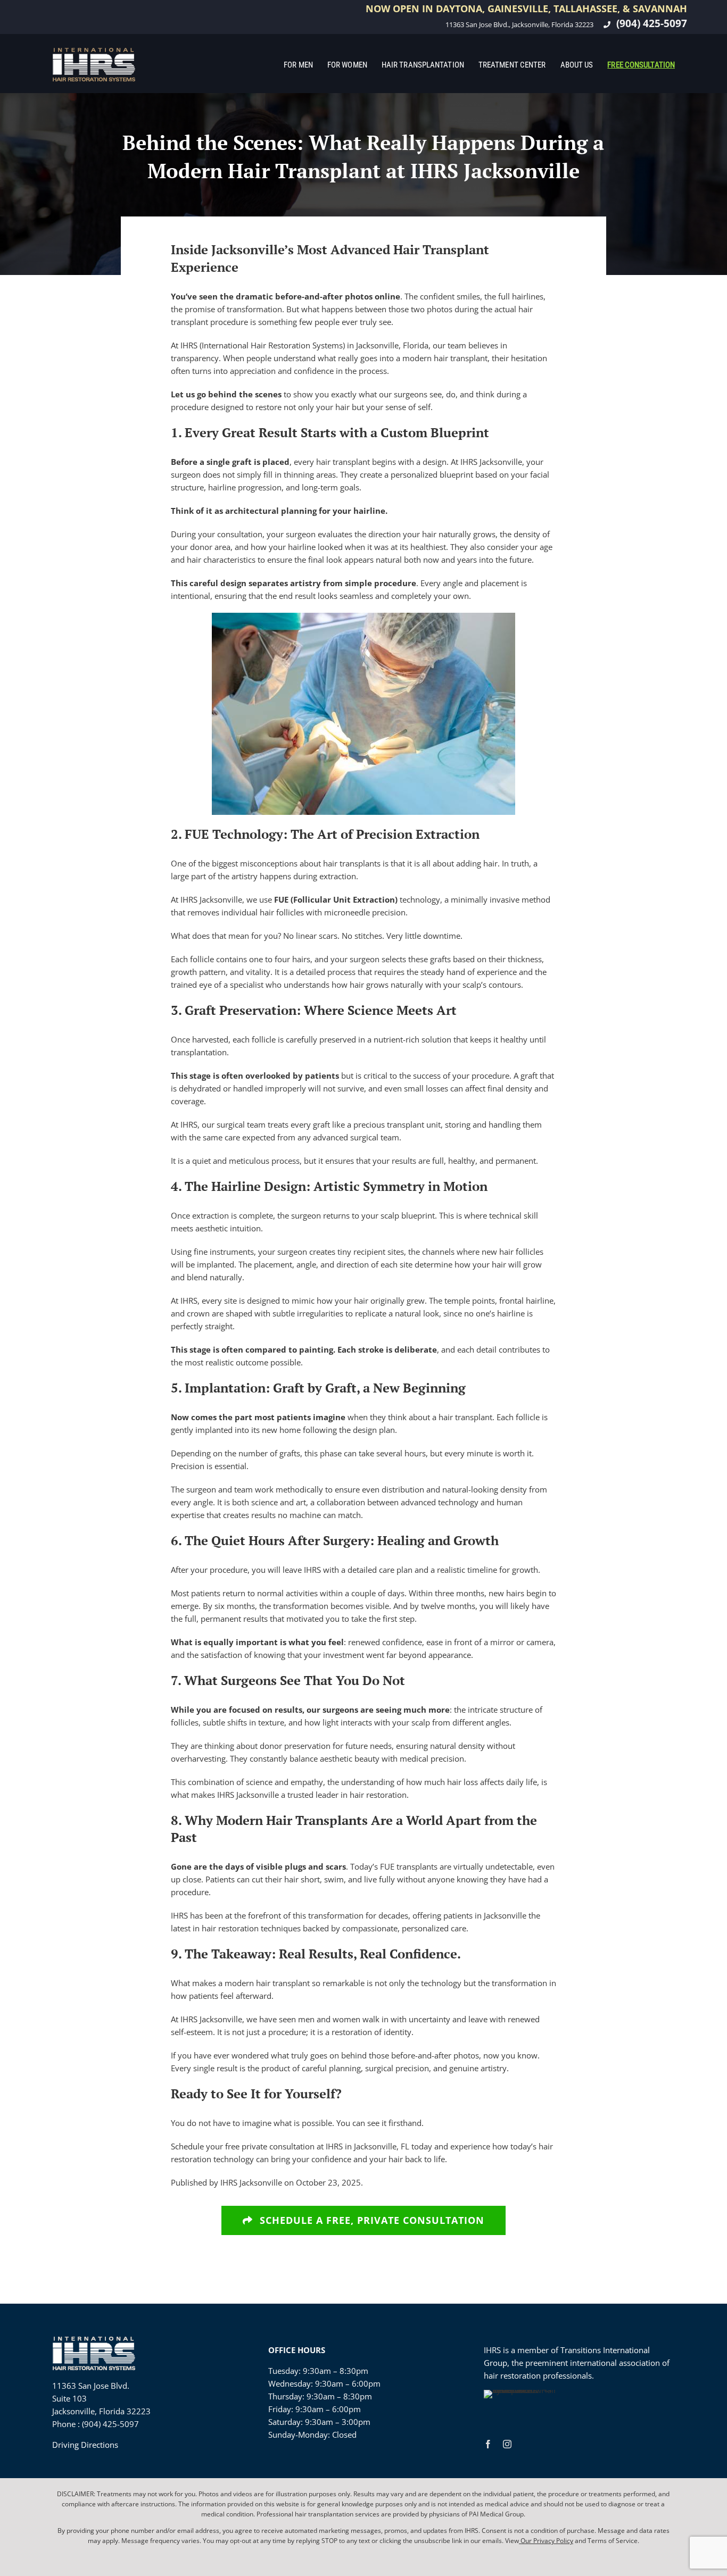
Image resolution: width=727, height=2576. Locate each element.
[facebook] (488, 2444)
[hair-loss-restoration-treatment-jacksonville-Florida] (94, 51)
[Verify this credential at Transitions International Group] (524, 2409)
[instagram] (507, 2444)
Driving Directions (85, 2445)
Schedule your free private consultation (243, 2146)
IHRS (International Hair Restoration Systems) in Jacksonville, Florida (304, 345)
